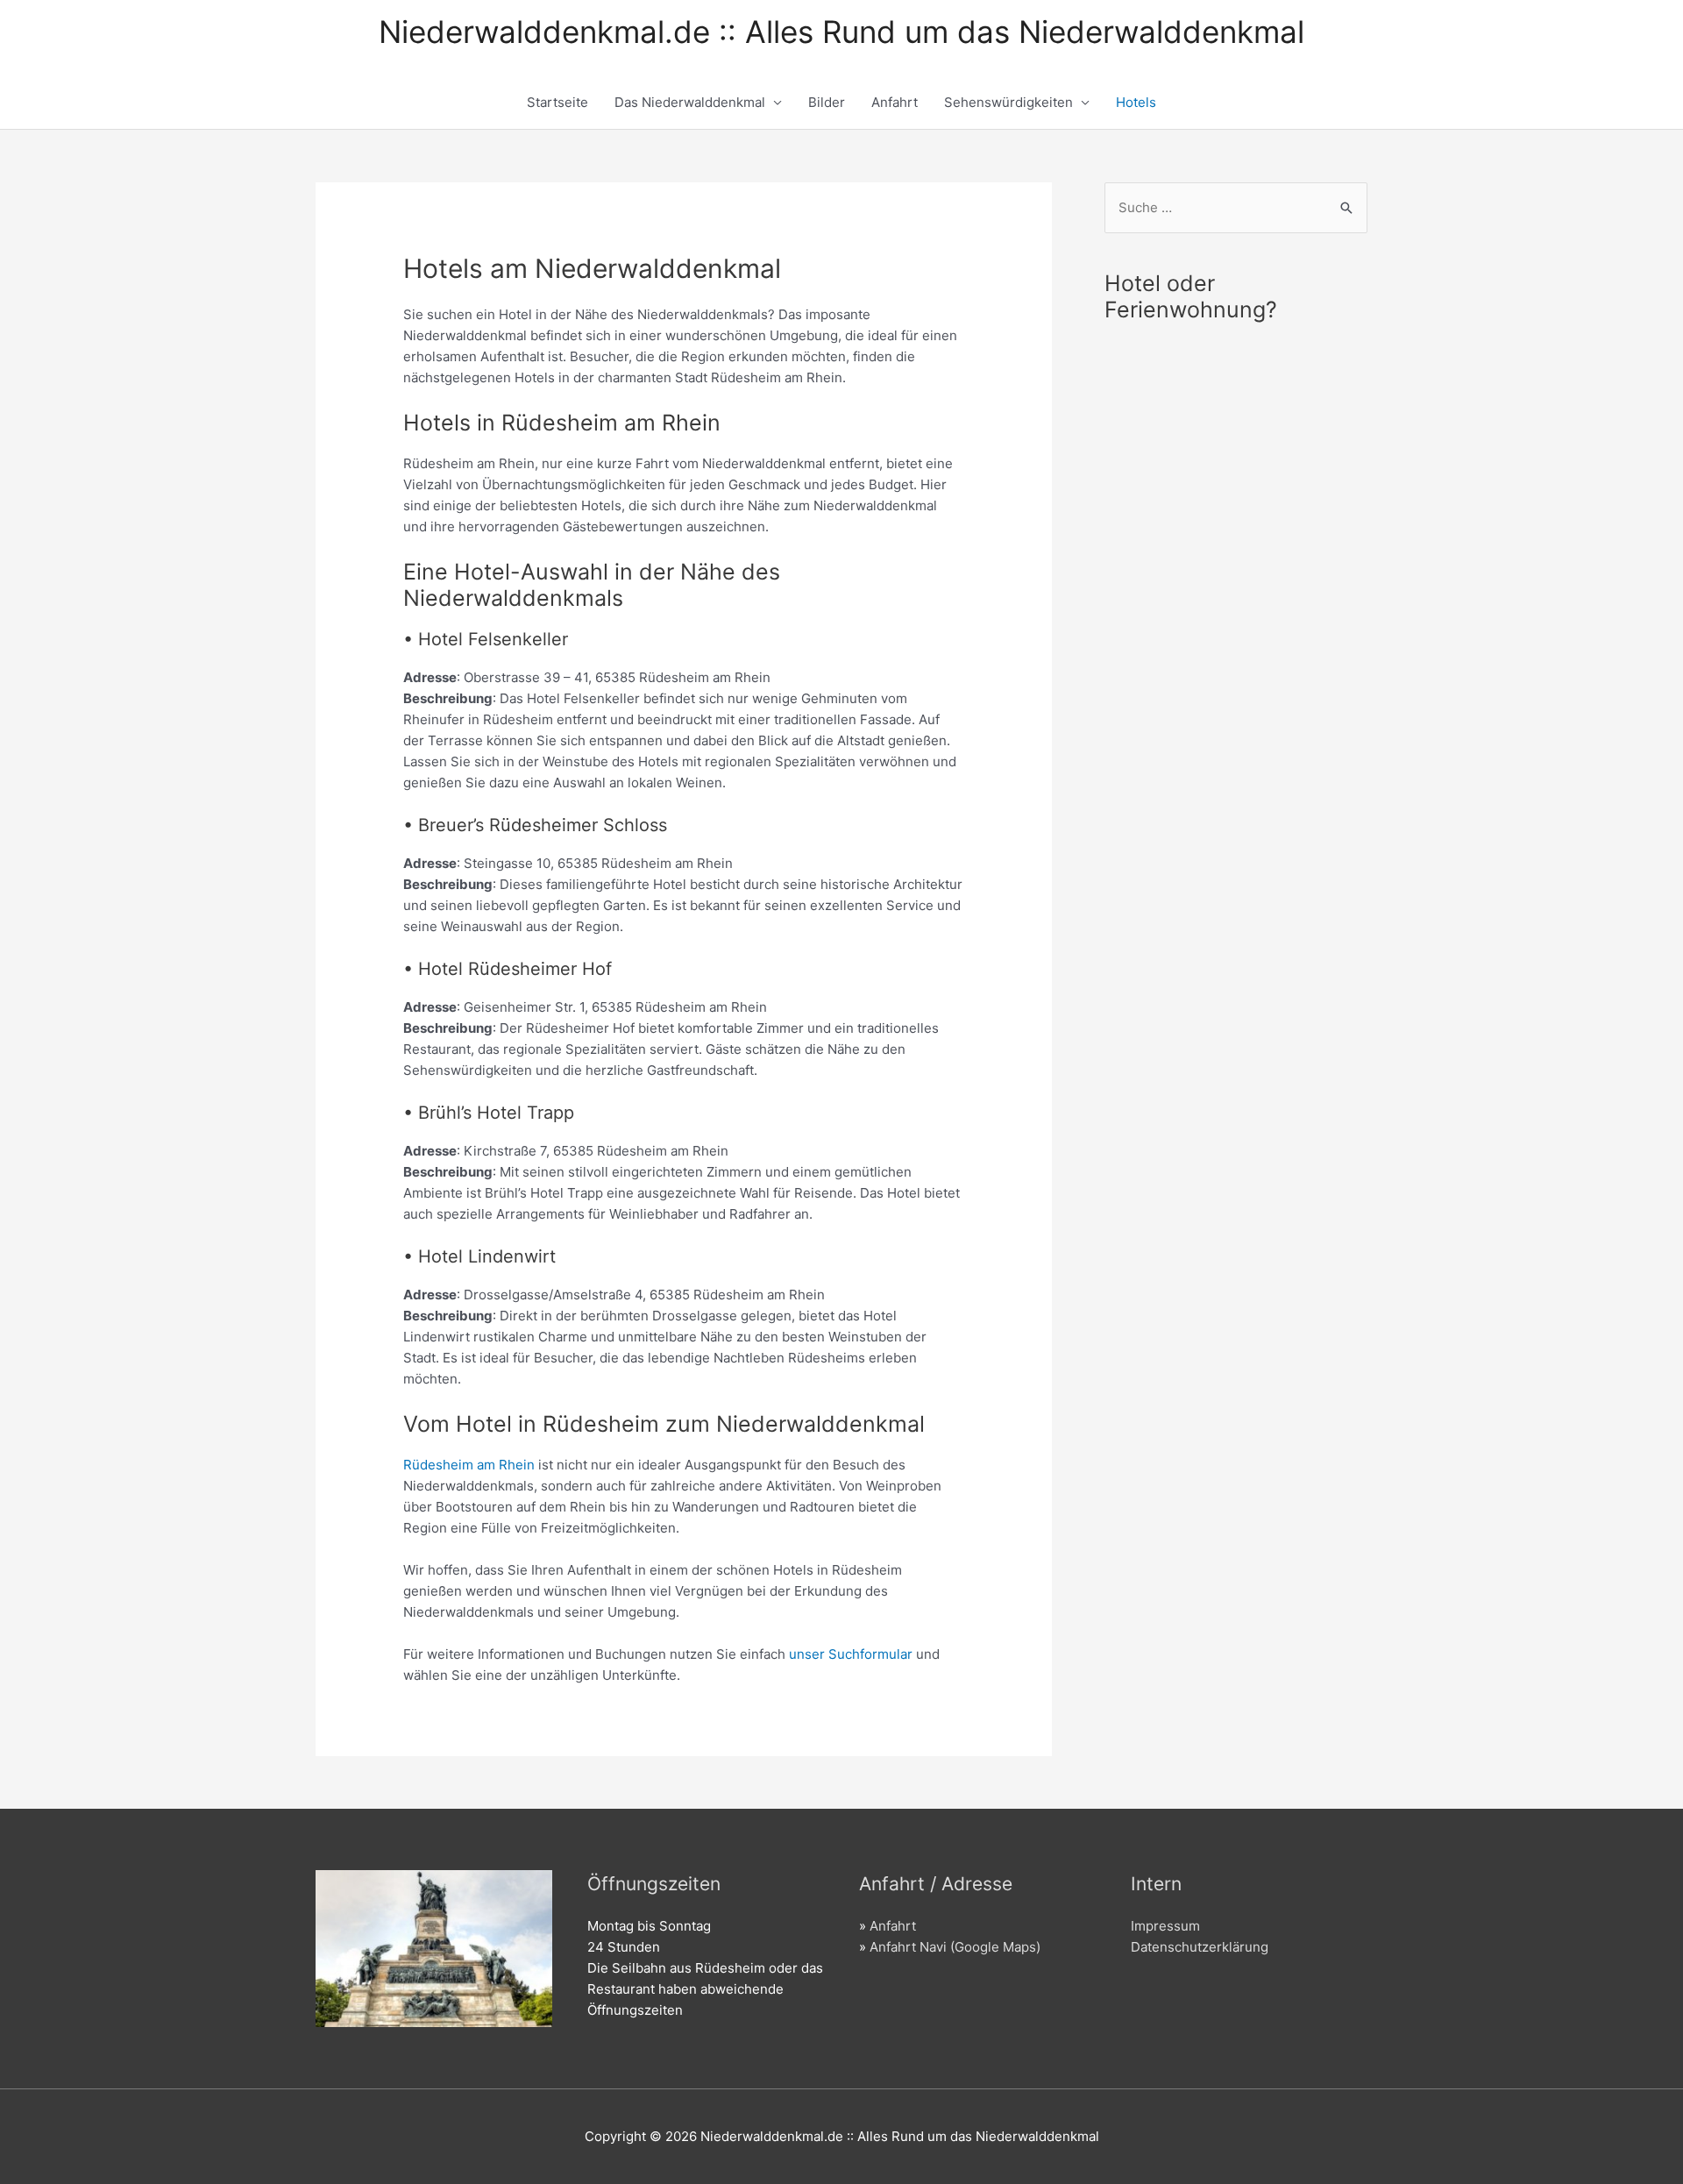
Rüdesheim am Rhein (471, 1465)
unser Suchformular (852, 1654)
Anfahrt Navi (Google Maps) (955, 1947)
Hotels (1136, 102)
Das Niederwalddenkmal (690, 102)
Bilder (827, 102)
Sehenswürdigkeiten (1008, 102)
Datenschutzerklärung (1200, 1947)
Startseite (557, 102)
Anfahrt (895, 102)
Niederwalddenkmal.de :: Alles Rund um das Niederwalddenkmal (841, 32)
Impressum (1165, 1926)
